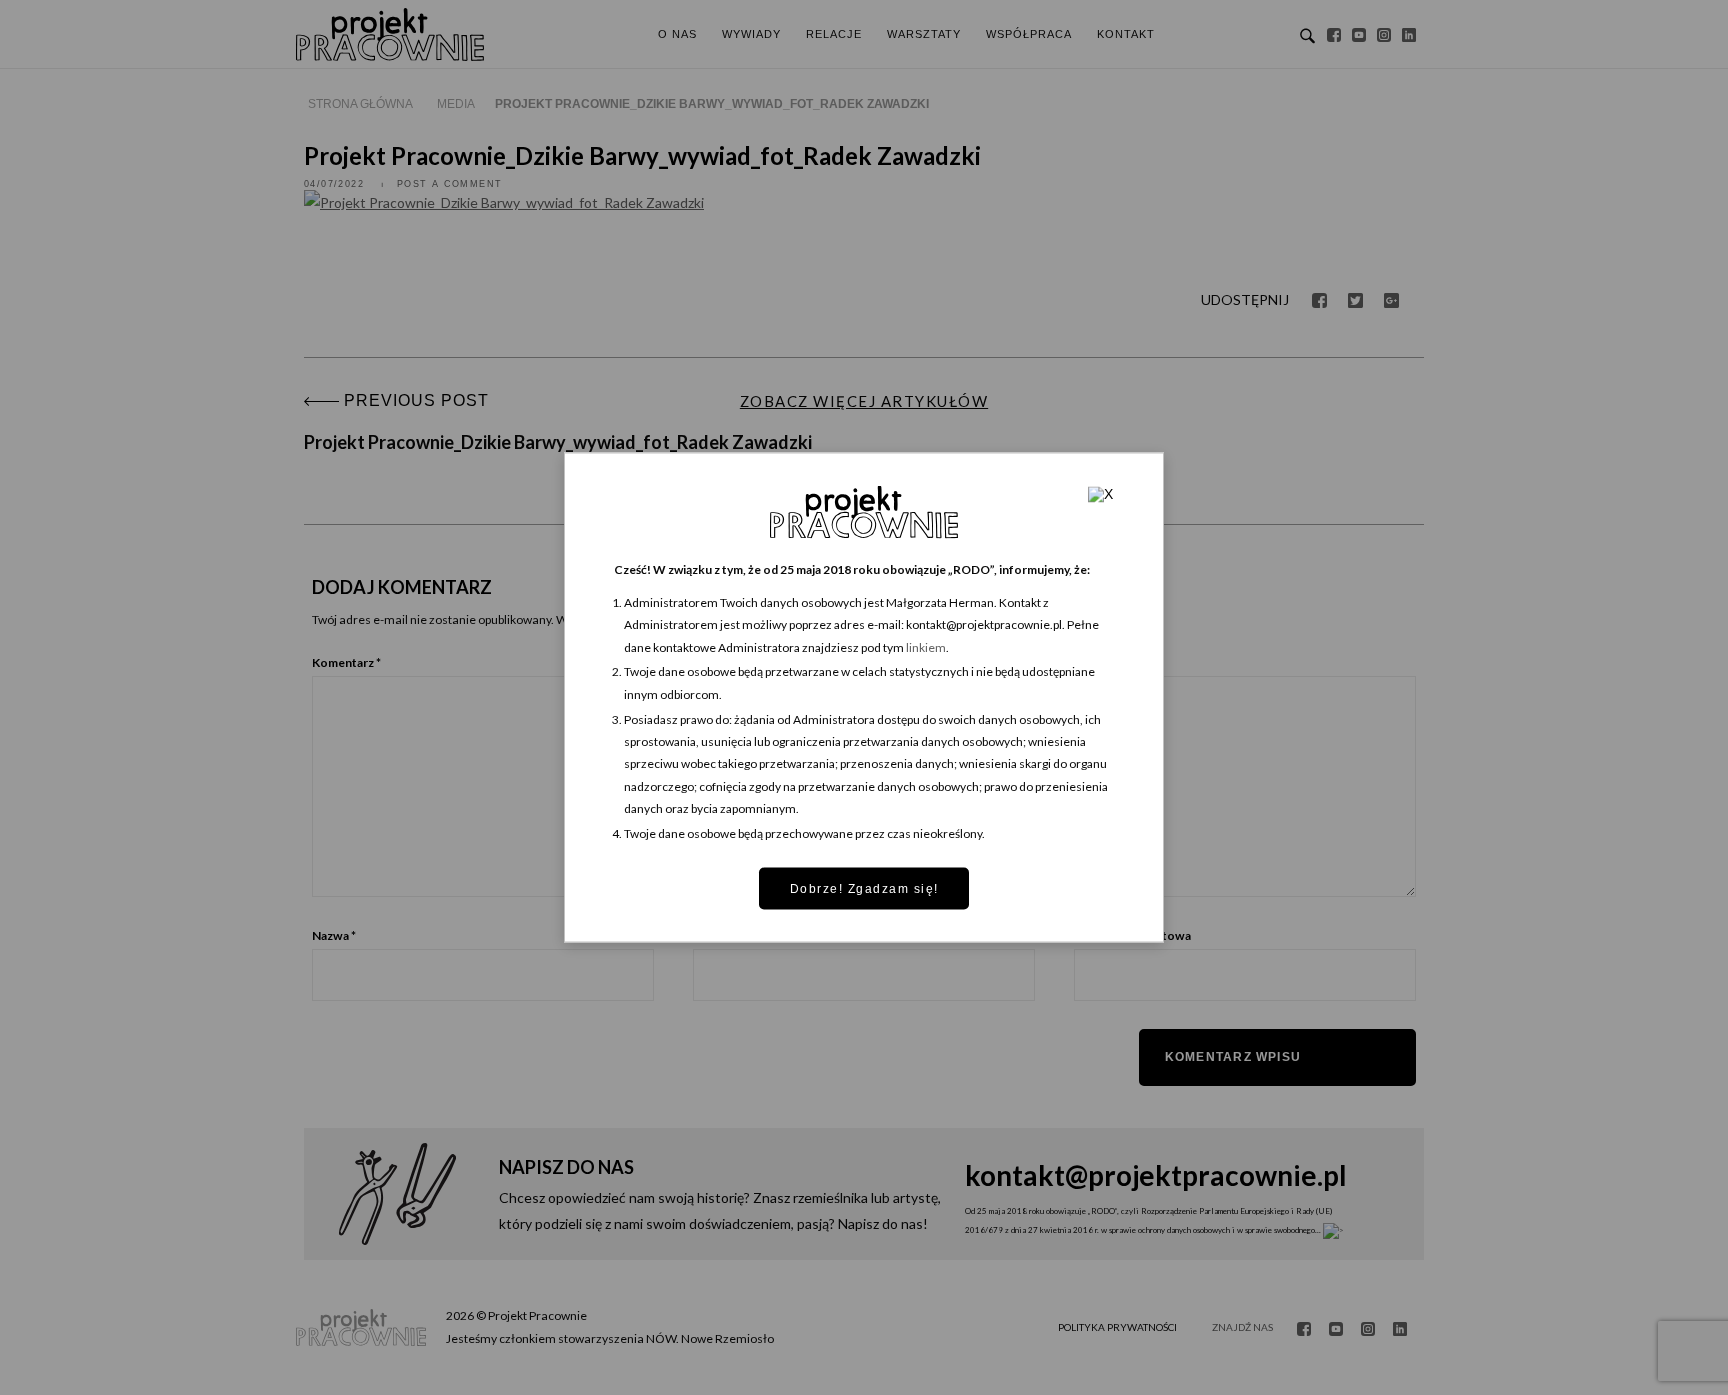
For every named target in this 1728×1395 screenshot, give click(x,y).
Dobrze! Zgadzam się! (864, 888)
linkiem (926, 646)
